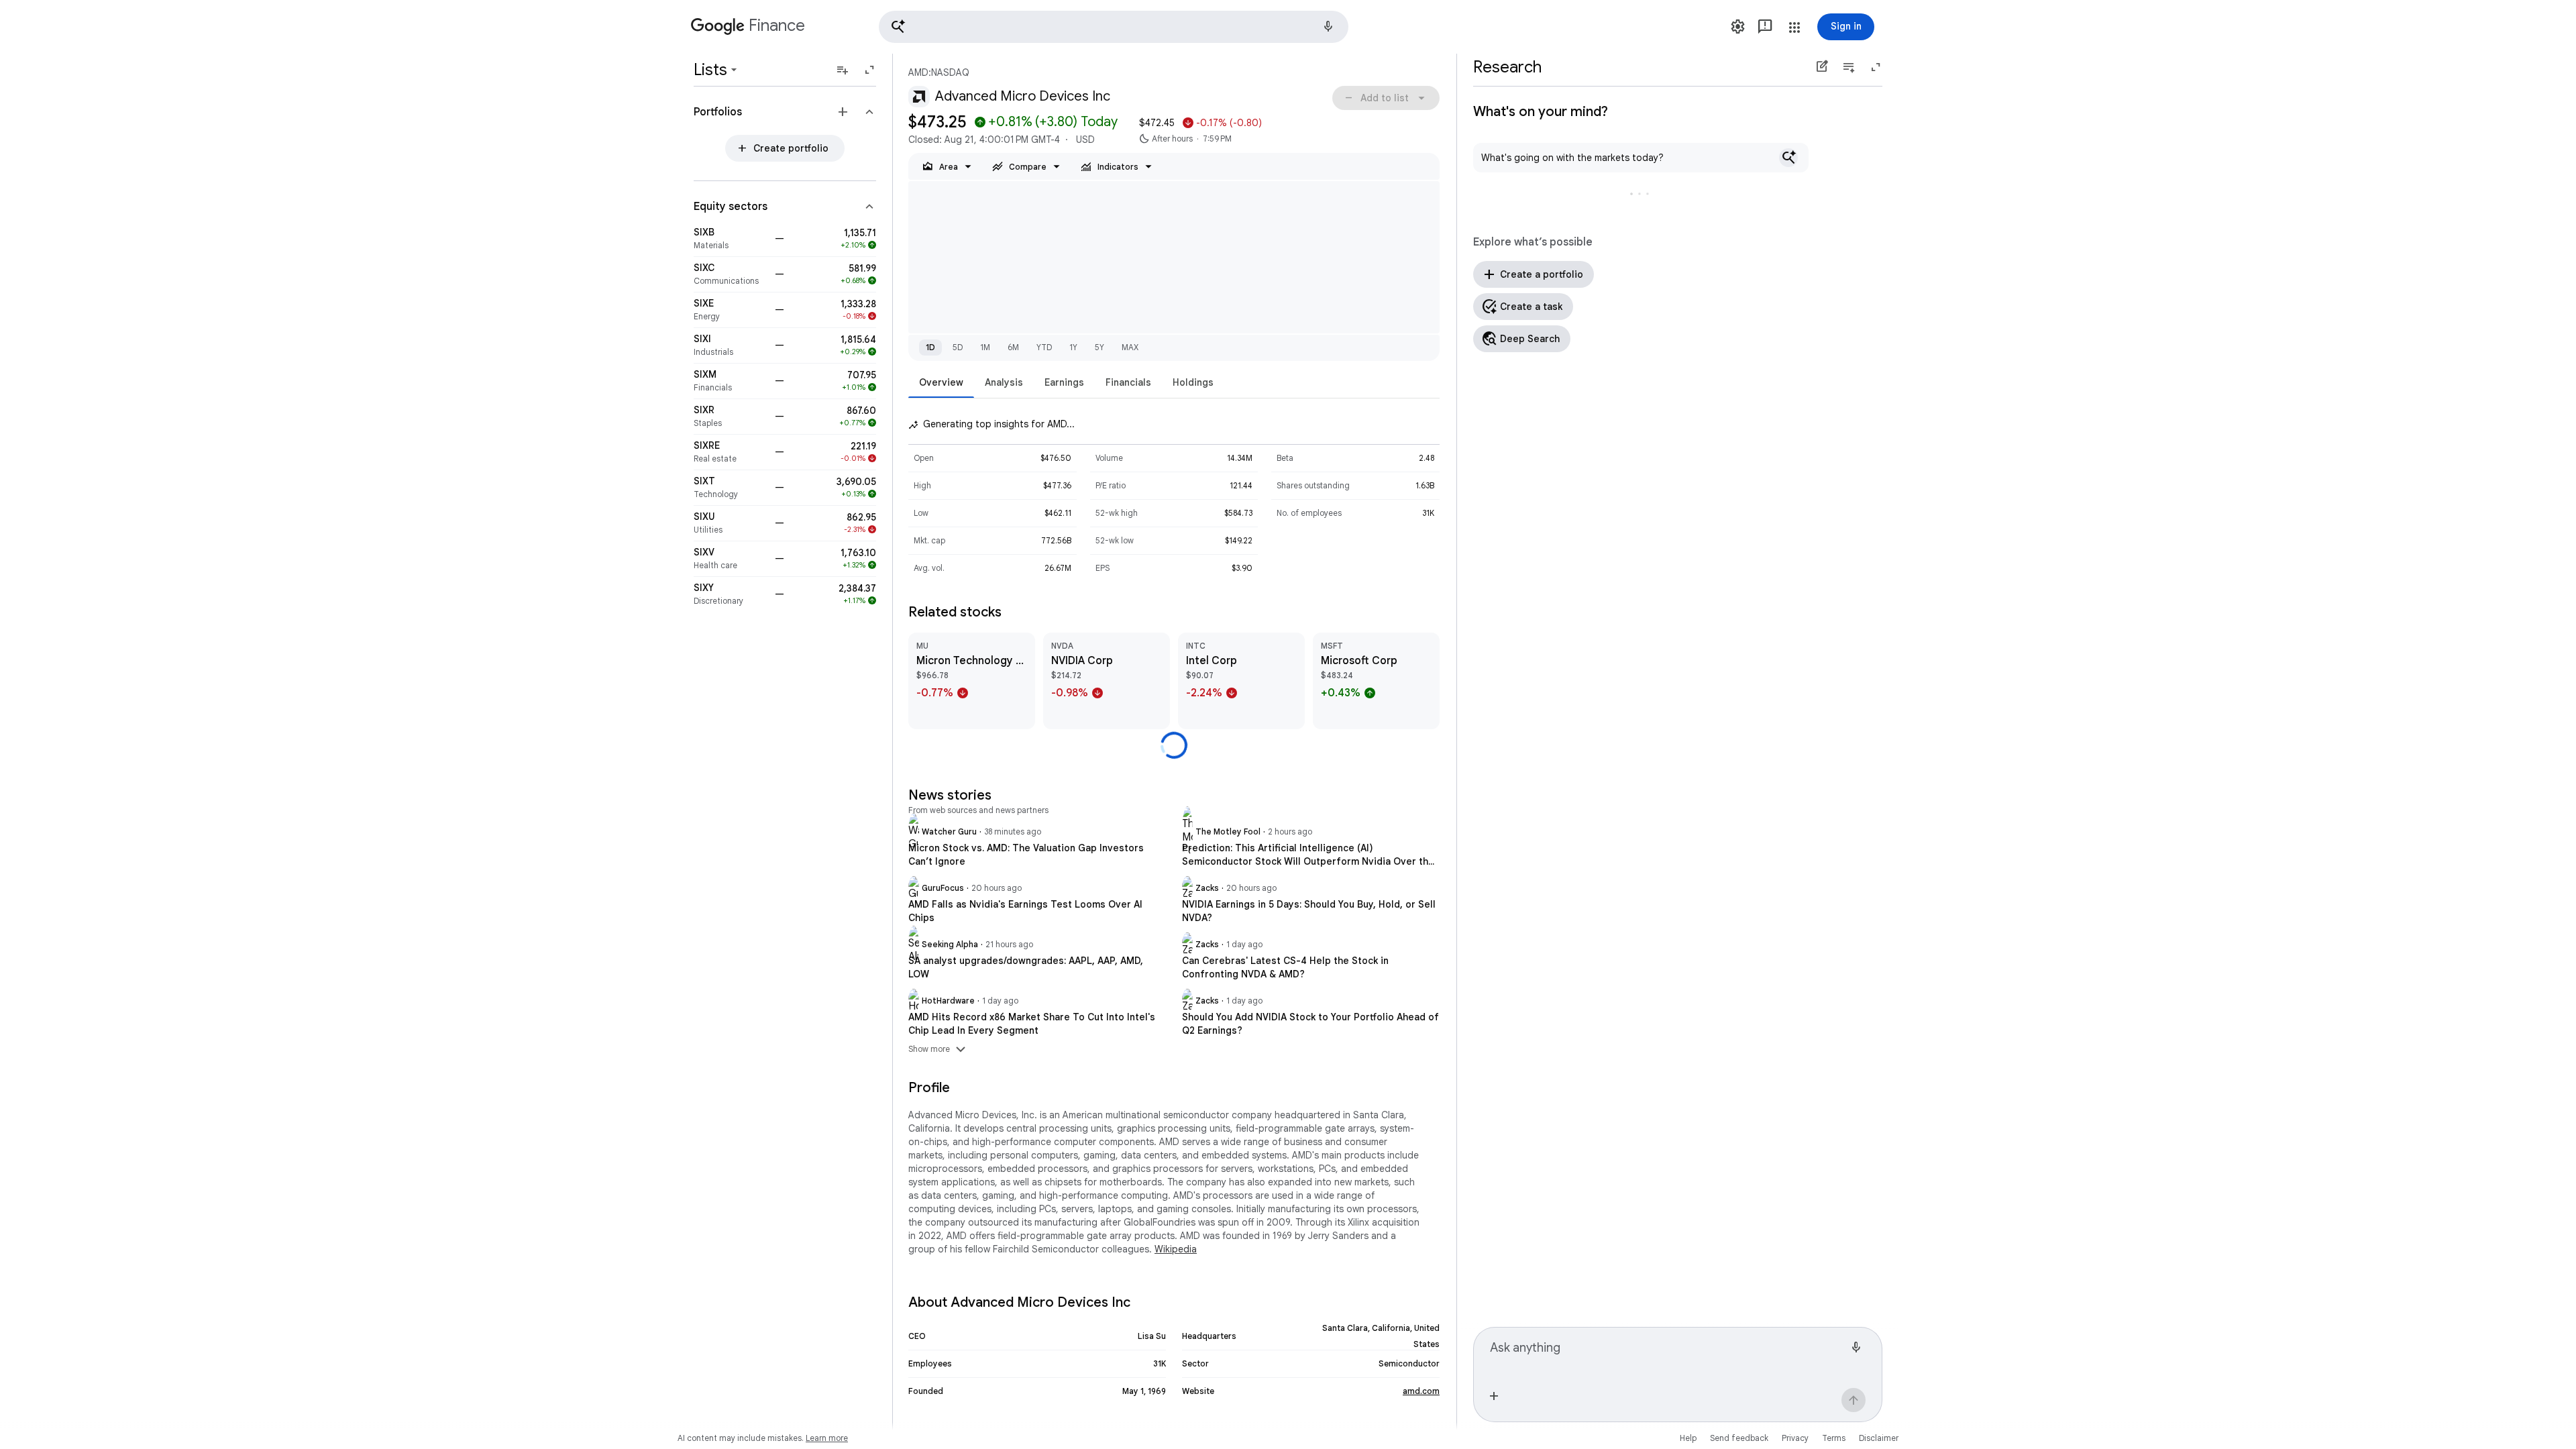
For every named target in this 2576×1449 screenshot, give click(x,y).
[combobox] (1667, 1353)
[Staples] (730, 417)
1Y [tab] (1073, 347)
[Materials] (730, 239)
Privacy (1795, 1438)
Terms (1834, 1438)
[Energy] (730, 310)
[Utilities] (730, 523)
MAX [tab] (1130, 347)
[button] (1114, 27)
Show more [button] (938, 1049)
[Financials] (730, 381)
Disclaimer (1879, 1438)
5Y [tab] (1099, 347)
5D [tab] (958, 347)
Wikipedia (1176, 1249)
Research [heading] (1507, 67)
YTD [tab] (1044, 347)
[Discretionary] (730, 594)
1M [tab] (985, 347)
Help (1688, 1438)
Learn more (827, 1438)
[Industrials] (730, 345)
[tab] (941, 382)
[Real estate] (730, 452)
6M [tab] (1013, 347)
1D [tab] (930, 347)
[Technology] (730, 488)
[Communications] (730, 274)
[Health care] (730, 559)
